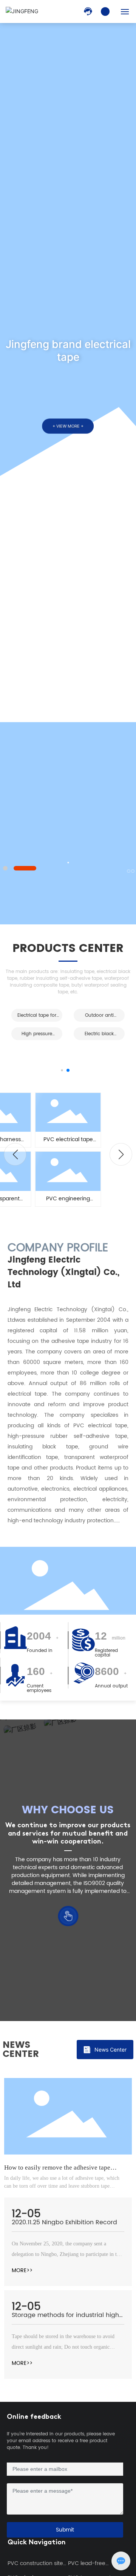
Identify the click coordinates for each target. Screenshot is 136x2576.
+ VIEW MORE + (68, 426)
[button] (5, 868)
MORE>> (22, 2270)
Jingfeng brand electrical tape (68, 351)
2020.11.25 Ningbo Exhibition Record (64, 2222)
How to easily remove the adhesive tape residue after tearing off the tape (57, 2171)
